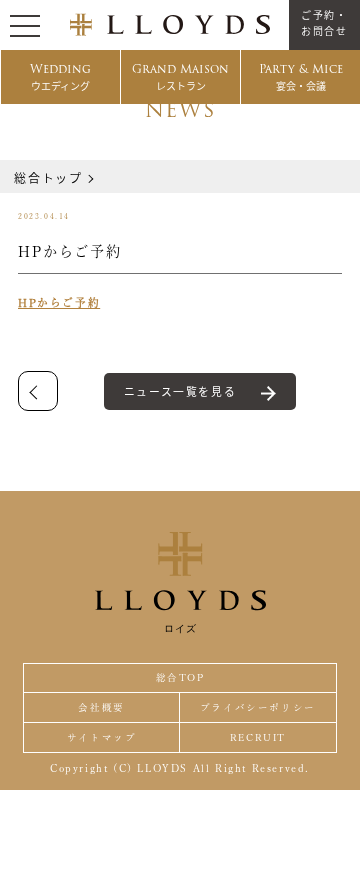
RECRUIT (258, 737)
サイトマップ (102, 737)
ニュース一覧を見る (180, 391)
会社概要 (101, 707)
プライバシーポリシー (258, 707)
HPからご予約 (59, 302)
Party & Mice (301, 76)
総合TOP (180, 677)
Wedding (60, 76)
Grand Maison (180, 76)
